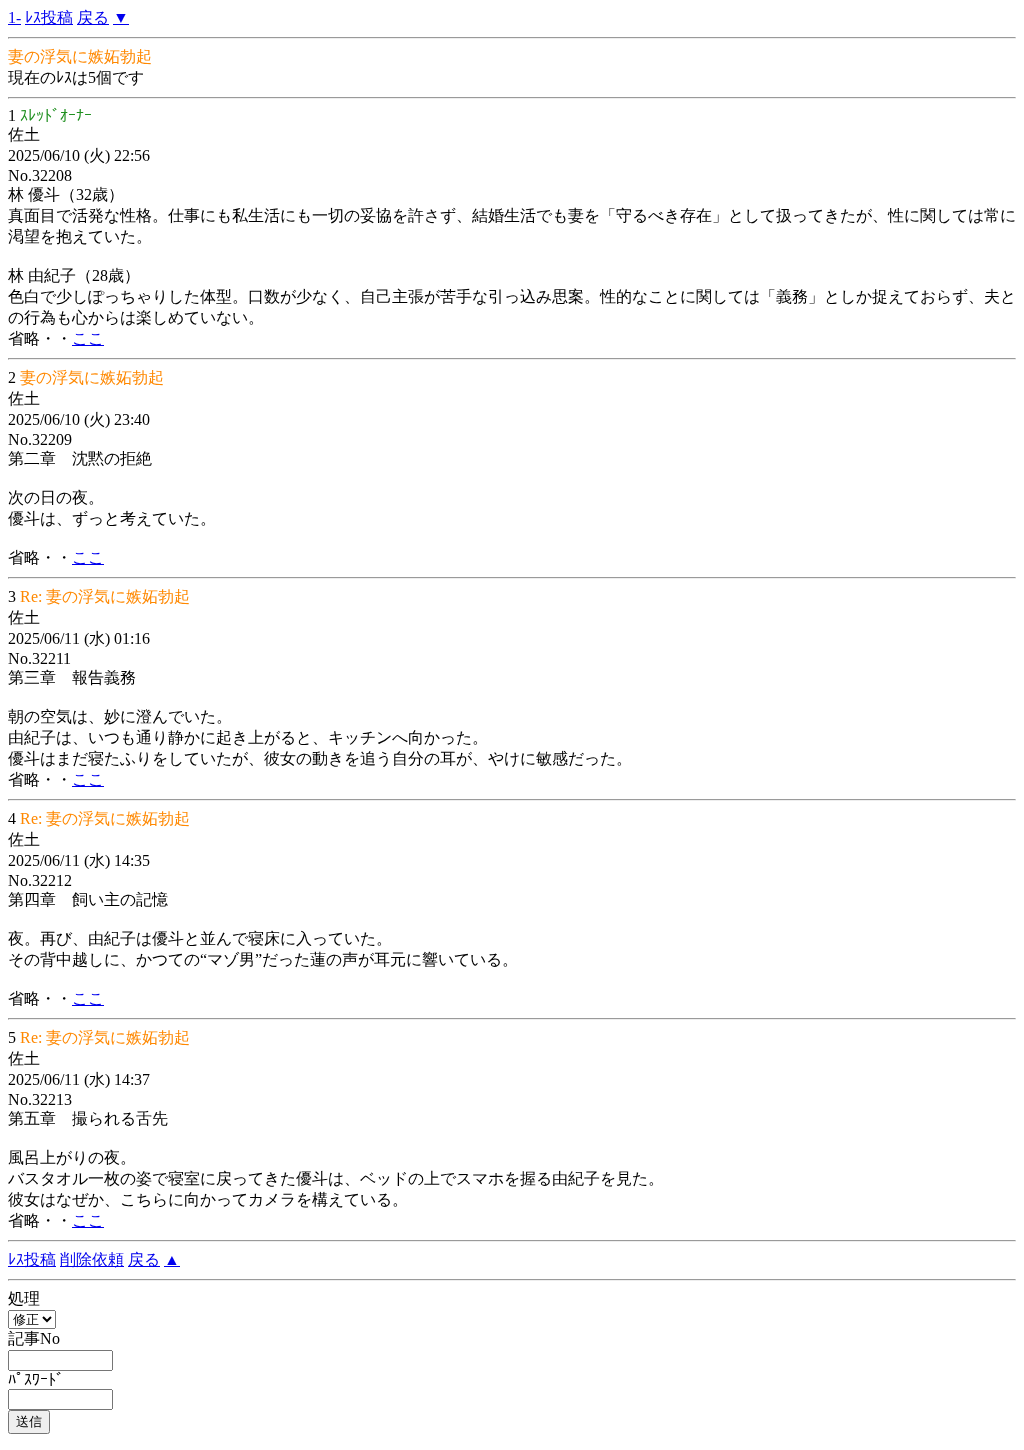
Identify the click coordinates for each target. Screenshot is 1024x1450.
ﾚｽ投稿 (49, 17)
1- (14, 17)
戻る (93, 17)
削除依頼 (92, 1259)
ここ (88, 338)
